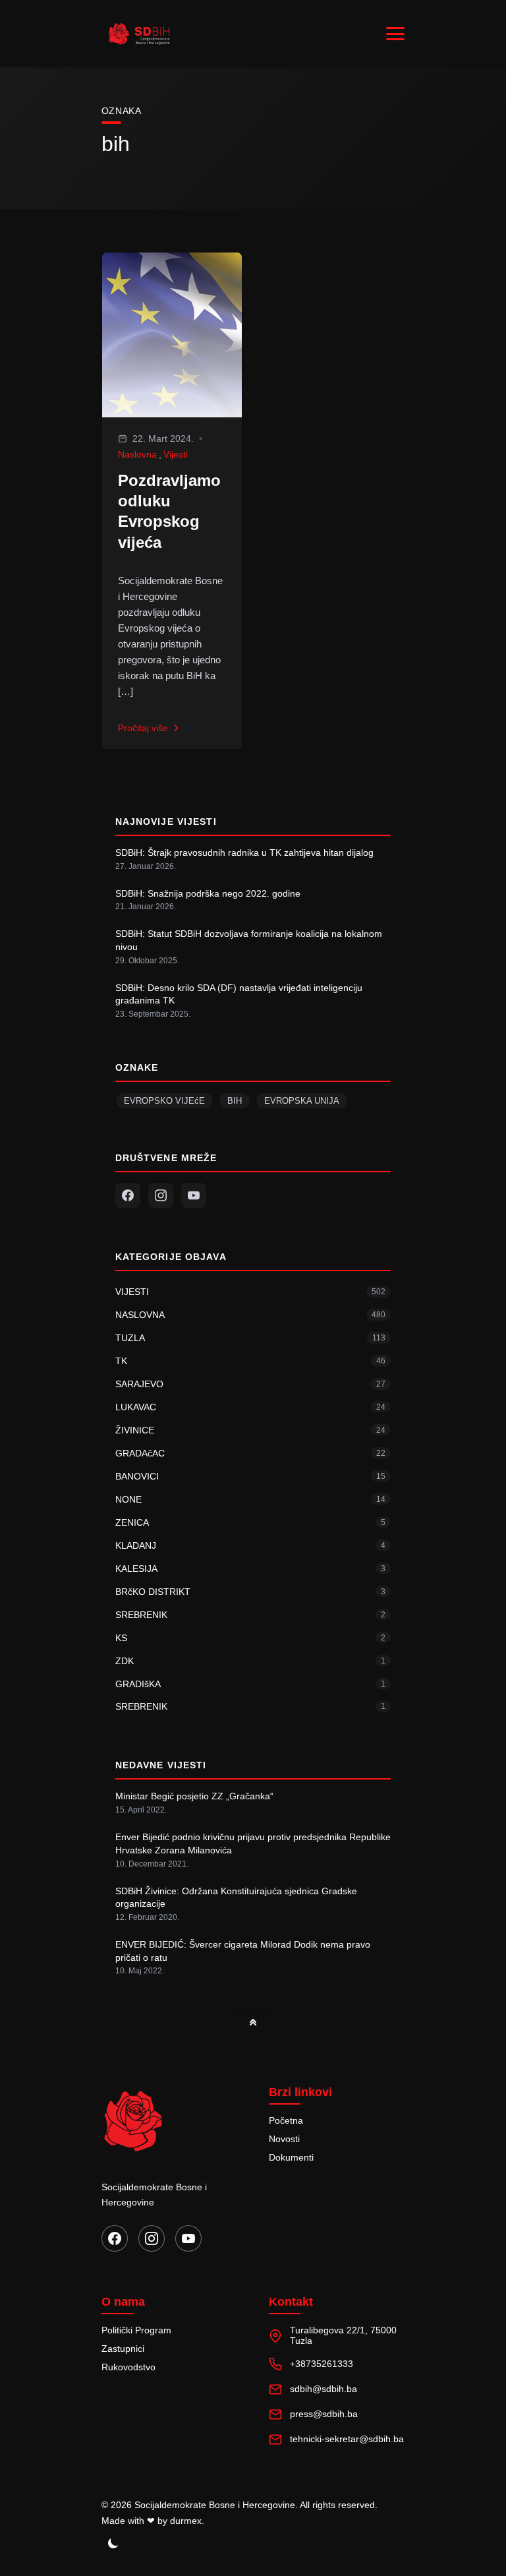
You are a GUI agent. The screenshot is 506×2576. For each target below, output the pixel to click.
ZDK (125, 1661)
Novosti (284, 2139)
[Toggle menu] (395, 34)
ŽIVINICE (135, 1430)
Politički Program (136, 2330)
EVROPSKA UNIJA (302, 1101)
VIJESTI (132, 1292)
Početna (286, 2120)
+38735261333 (322, 2364)
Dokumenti (291, 2157)
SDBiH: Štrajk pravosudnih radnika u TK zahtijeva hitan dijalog (244, 853)
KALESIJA (136, 1569)
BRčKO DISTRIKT (153, 1592)
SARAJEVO (139, 1384)
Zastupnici (123, 2349)
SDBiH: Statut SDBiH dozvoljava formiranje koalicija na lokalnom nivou (249, 940)
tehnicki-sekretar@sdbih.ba (347, 2439)
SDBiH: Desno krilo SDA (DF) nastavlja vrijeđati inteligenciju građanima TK (239, 994)
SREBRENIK (141, 1615)
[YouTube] (194, 1195)
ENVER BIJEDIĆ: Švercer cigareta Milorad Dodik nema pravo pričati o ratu (243, 1951)
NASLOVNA (140, 1315)
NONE (128, 1499)
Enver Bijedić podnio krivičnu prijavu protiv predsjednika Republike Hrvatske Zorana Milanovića (253, 1843)
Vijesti (176, 454)
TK (121, 1361)
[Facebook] (128, 1195)
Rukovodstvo (128, 2367)
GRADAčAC (140, 1453)
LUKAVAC (136, 1407)
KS (121, 1638)
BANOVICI (137, 1476)
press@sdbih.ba (324, 2414)
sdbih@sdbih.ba (323, 2389)
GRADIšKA (138, 1684)
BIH (235, 1101)
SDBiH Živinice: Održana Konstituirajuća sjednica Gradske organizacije (236, 1898)
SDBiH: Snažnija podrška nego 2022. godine (208, 893)
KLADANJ (136, 1545)
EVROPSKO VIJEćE (164, 1101)
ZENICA (132, 1522)
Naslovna (137, 454)
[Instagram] (161, 1195)
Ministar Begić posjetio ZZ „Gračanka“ (194, 1796)
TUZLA (130, 1338)
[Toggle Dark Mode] (113, 2543)
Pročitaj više (143, 728)
